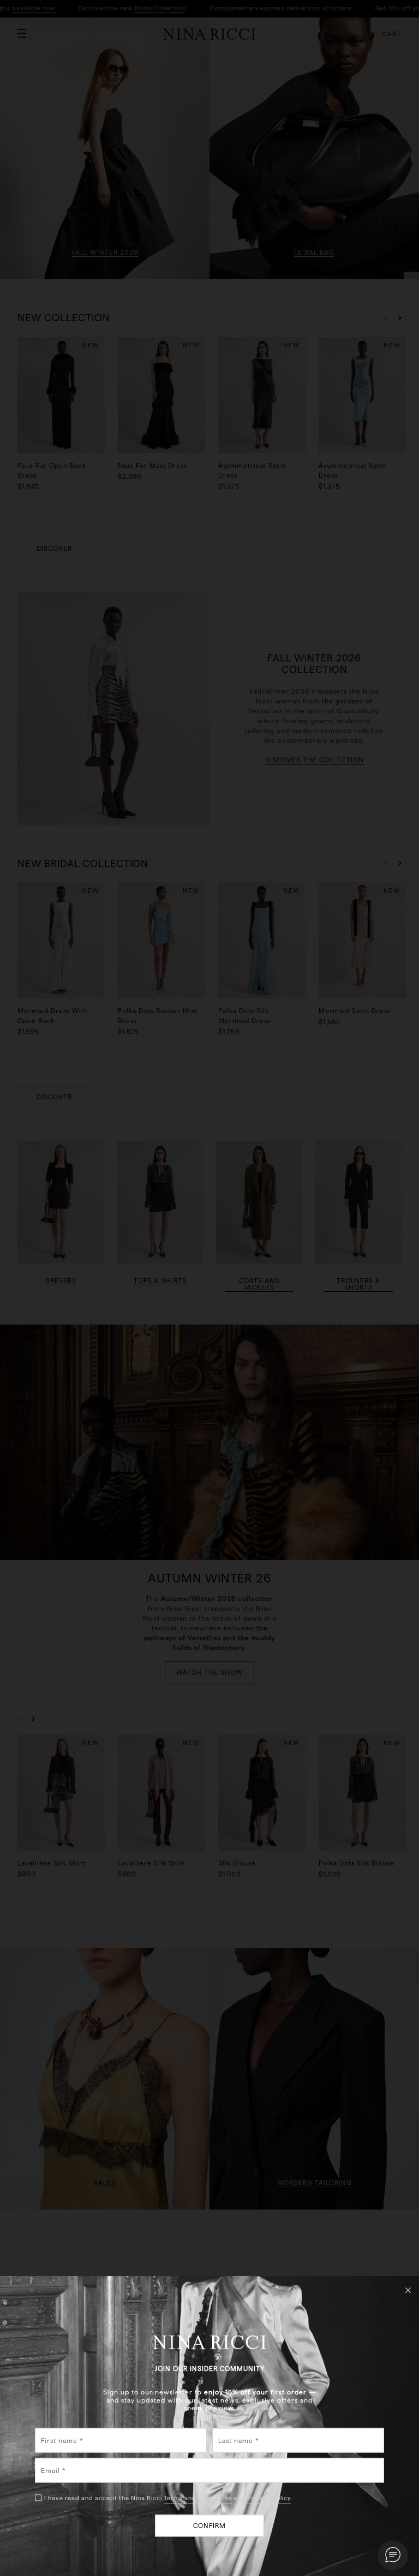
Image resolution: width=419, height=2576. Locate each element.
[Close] (408, 2290)
